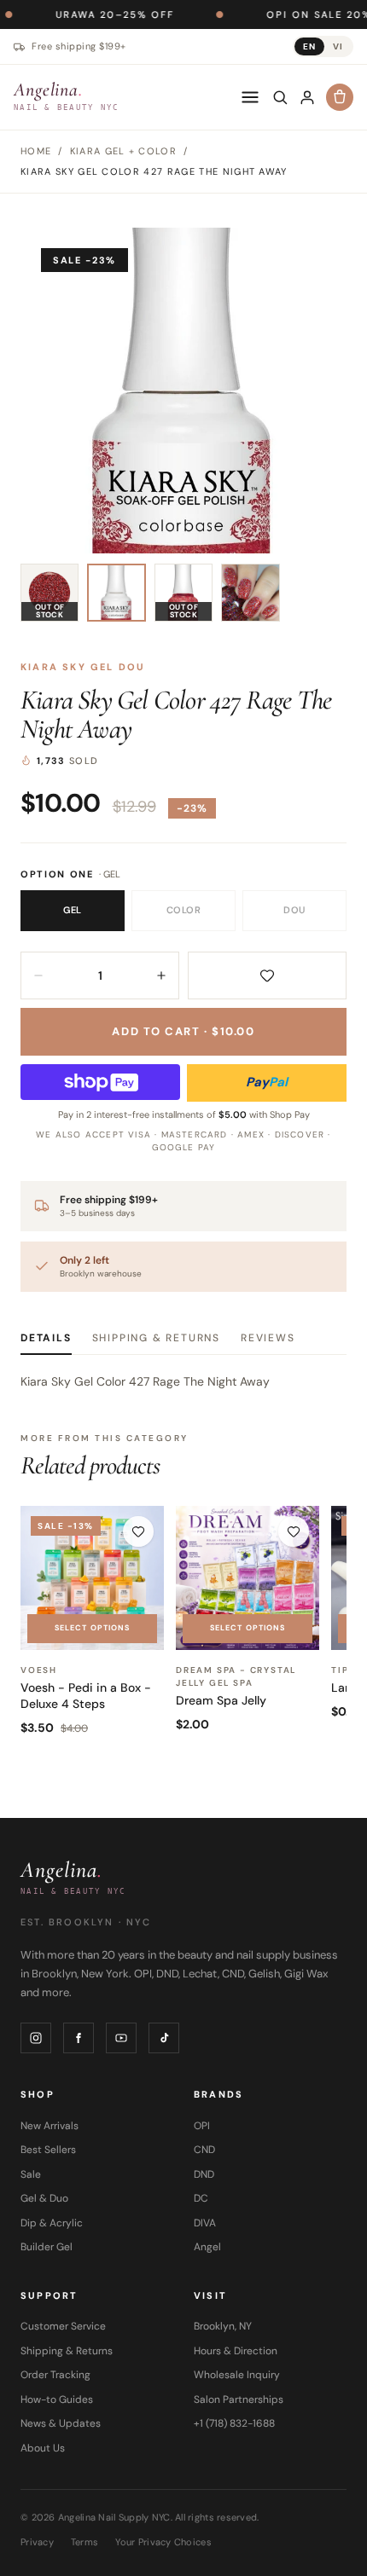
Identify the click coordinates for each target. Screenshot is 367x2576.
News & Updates (61, 2423)
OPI (202, 2126)
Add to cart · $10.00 (183, 1031)
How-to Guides (57, 2399)
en (309, 46)
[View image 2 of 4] (116, 593)
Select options (92, 1628)
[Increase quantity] (161, 975)
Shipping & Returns (156, 1338)
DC (201, 2198)
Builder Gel (47, 2247)
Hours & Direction (236, 2351)
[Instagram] (36, 2038)
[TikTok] (164, 2038)
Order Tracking (55, 2375)
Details (46, 1338)
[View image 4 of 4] (250, 593)
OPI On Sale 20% (272, 14)
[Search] (280, 97)
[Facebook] (79, 2038)
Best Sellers (48, 2150)
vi (338, 46)
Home (36, 151)
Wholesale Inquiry (237, 2375)
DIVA (205, 2223)
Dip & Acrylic (52, 2223)
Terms (84, 2542)
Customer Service (63, 2326)
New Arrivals (50, 2126)
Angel (207, 2247)
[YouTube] (121, 2038)
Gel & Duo (44, 2198)
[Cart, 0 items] (340, 97)
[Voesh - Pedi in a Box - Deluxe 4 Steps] (92, 1577)
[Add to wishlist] (267, 975)
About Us (43, 2448)
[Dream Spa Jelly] (248, 1577)
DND (204, 2174)
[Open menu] (250, 97)
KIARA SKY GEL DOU (83, 667)
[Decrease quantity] (38, 975)
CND (204, 2150)
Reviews (268, 1338)
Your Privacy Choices (163, 2542)
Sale (31, 2174)
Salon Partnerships (239, 2399)
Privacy (37, 2542)
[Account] (307, 97)
